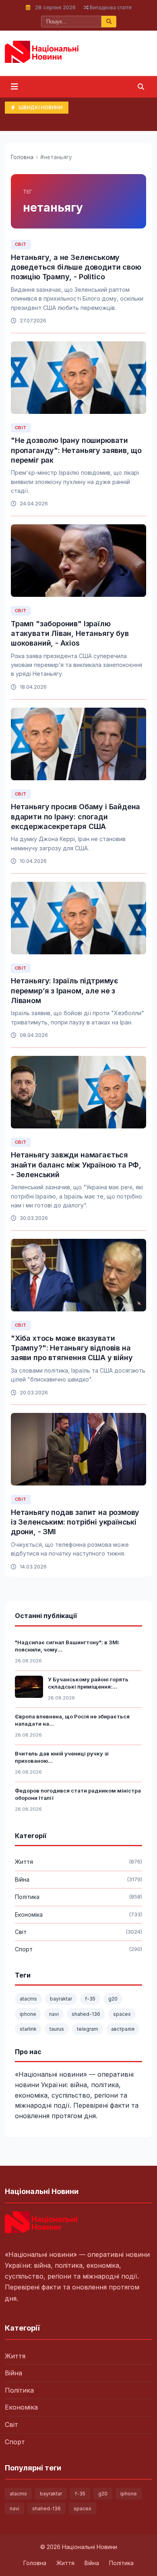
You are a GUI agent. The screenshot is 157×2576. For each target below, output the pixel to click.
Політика (19, 2390)
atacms (28, 1999)
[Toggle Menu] (14, 87)
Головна (22, 157)
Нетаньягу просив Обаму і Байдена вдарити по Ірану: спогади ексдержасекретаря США (75, 816)
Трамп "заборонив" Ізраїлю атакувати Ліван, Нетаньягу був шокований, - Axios (70, 634)
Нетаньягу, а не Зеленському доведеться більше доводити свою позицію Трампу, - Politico (76, 267)
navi (54, 2014)
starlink (28, 2029)
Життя (15, 2356)
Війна (13, 2373)
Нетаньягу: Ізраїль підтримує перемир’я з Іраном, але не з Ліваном (65, 991)
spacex (122, 2014)
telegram (88, 2029)
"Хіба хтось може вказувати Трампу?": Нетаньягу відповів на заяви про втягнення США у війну (72, 1348)
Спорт (15, 2442)
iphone (28, 2014)
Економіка (21, 2407)
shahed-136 (86, 2014)
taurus (57, 2029)
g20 (113, 1999)
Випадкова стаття (110, 7)
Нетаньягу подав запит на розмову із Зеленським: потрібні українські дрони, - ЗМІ (75, 1522)
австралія (123, 2029)
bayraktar (61, 1999)
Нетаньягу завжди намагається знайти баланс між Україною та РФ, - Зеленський (76, 1165)
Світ (21, 244)
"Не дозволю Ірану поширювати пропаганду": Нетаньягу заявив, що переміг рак (76, 450)
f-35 (90, 1999)
